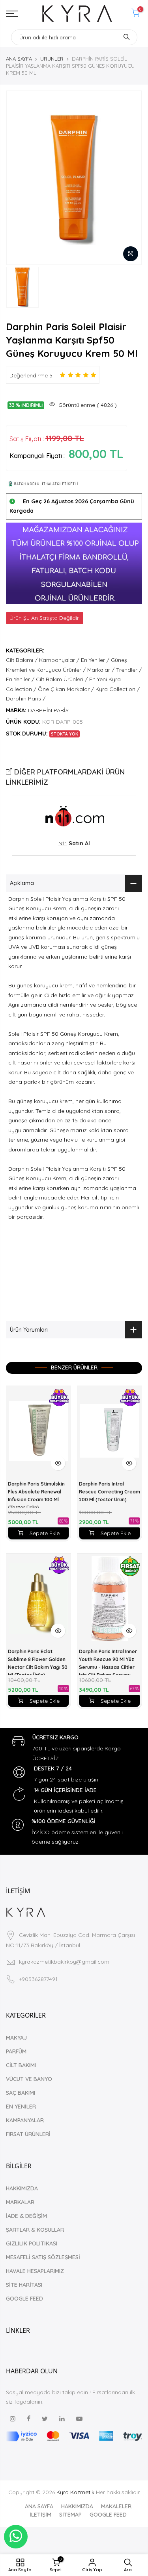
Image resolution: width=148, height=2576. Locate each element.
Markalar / (101, 670)
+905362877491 (38, 1979)
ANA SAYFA (19, 59)
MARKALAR (20, 2202)
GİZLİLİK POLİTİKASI (32, 2243)
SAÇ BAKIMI (21, 2093)
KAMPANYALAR (25, 2120)
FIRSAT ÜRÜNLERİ (28, 2134)
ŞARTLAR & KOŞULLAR (35, 2230)
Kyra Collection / (118, 689)
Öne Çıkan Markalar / (66, 689)
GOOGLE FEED (24, 2299)
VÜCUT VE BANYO (29, 2079)
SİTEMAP (70, 2515)
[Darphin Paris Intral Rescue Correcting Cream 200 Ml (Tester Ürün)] (110, 1431)
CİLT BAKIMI (21, 2065)
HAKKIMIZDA (22, 2188)
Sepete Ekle (45, 1533)
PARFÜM (16, 2051)
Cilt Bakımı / (22, 660)
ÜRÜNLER (52, 59)
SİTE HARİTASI (24, 2285)
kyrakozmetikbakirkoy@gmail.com (64, 1962)
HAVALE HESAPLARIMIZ (35, 2271)
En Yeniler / (95, 660)
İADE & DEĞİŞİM (26, 2216)
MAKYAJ (16, 2038)
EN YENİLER (21, 2107)
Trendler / (129, 670)
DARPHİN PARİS (48, 710)
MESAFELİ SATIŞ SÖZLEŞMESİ (43, 2257)
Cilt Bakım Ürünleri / (62, 679)
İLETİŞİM (40, 2515)
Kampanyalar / (59, 660)
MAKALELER (116, 2506)
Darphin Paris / (26, 699)
